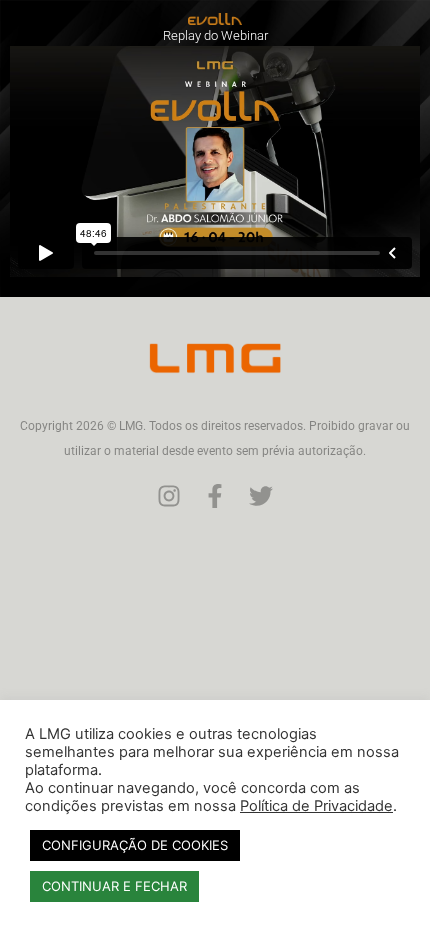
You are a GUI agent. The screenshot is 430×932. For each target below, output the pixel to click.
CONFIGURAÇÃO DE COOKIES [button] (135, 845)
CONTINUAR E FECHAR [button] (114, 886)
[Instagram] (169, 496)
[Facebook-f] (215, 496)
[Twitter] (261, 496)
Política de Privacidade (316, 806)
